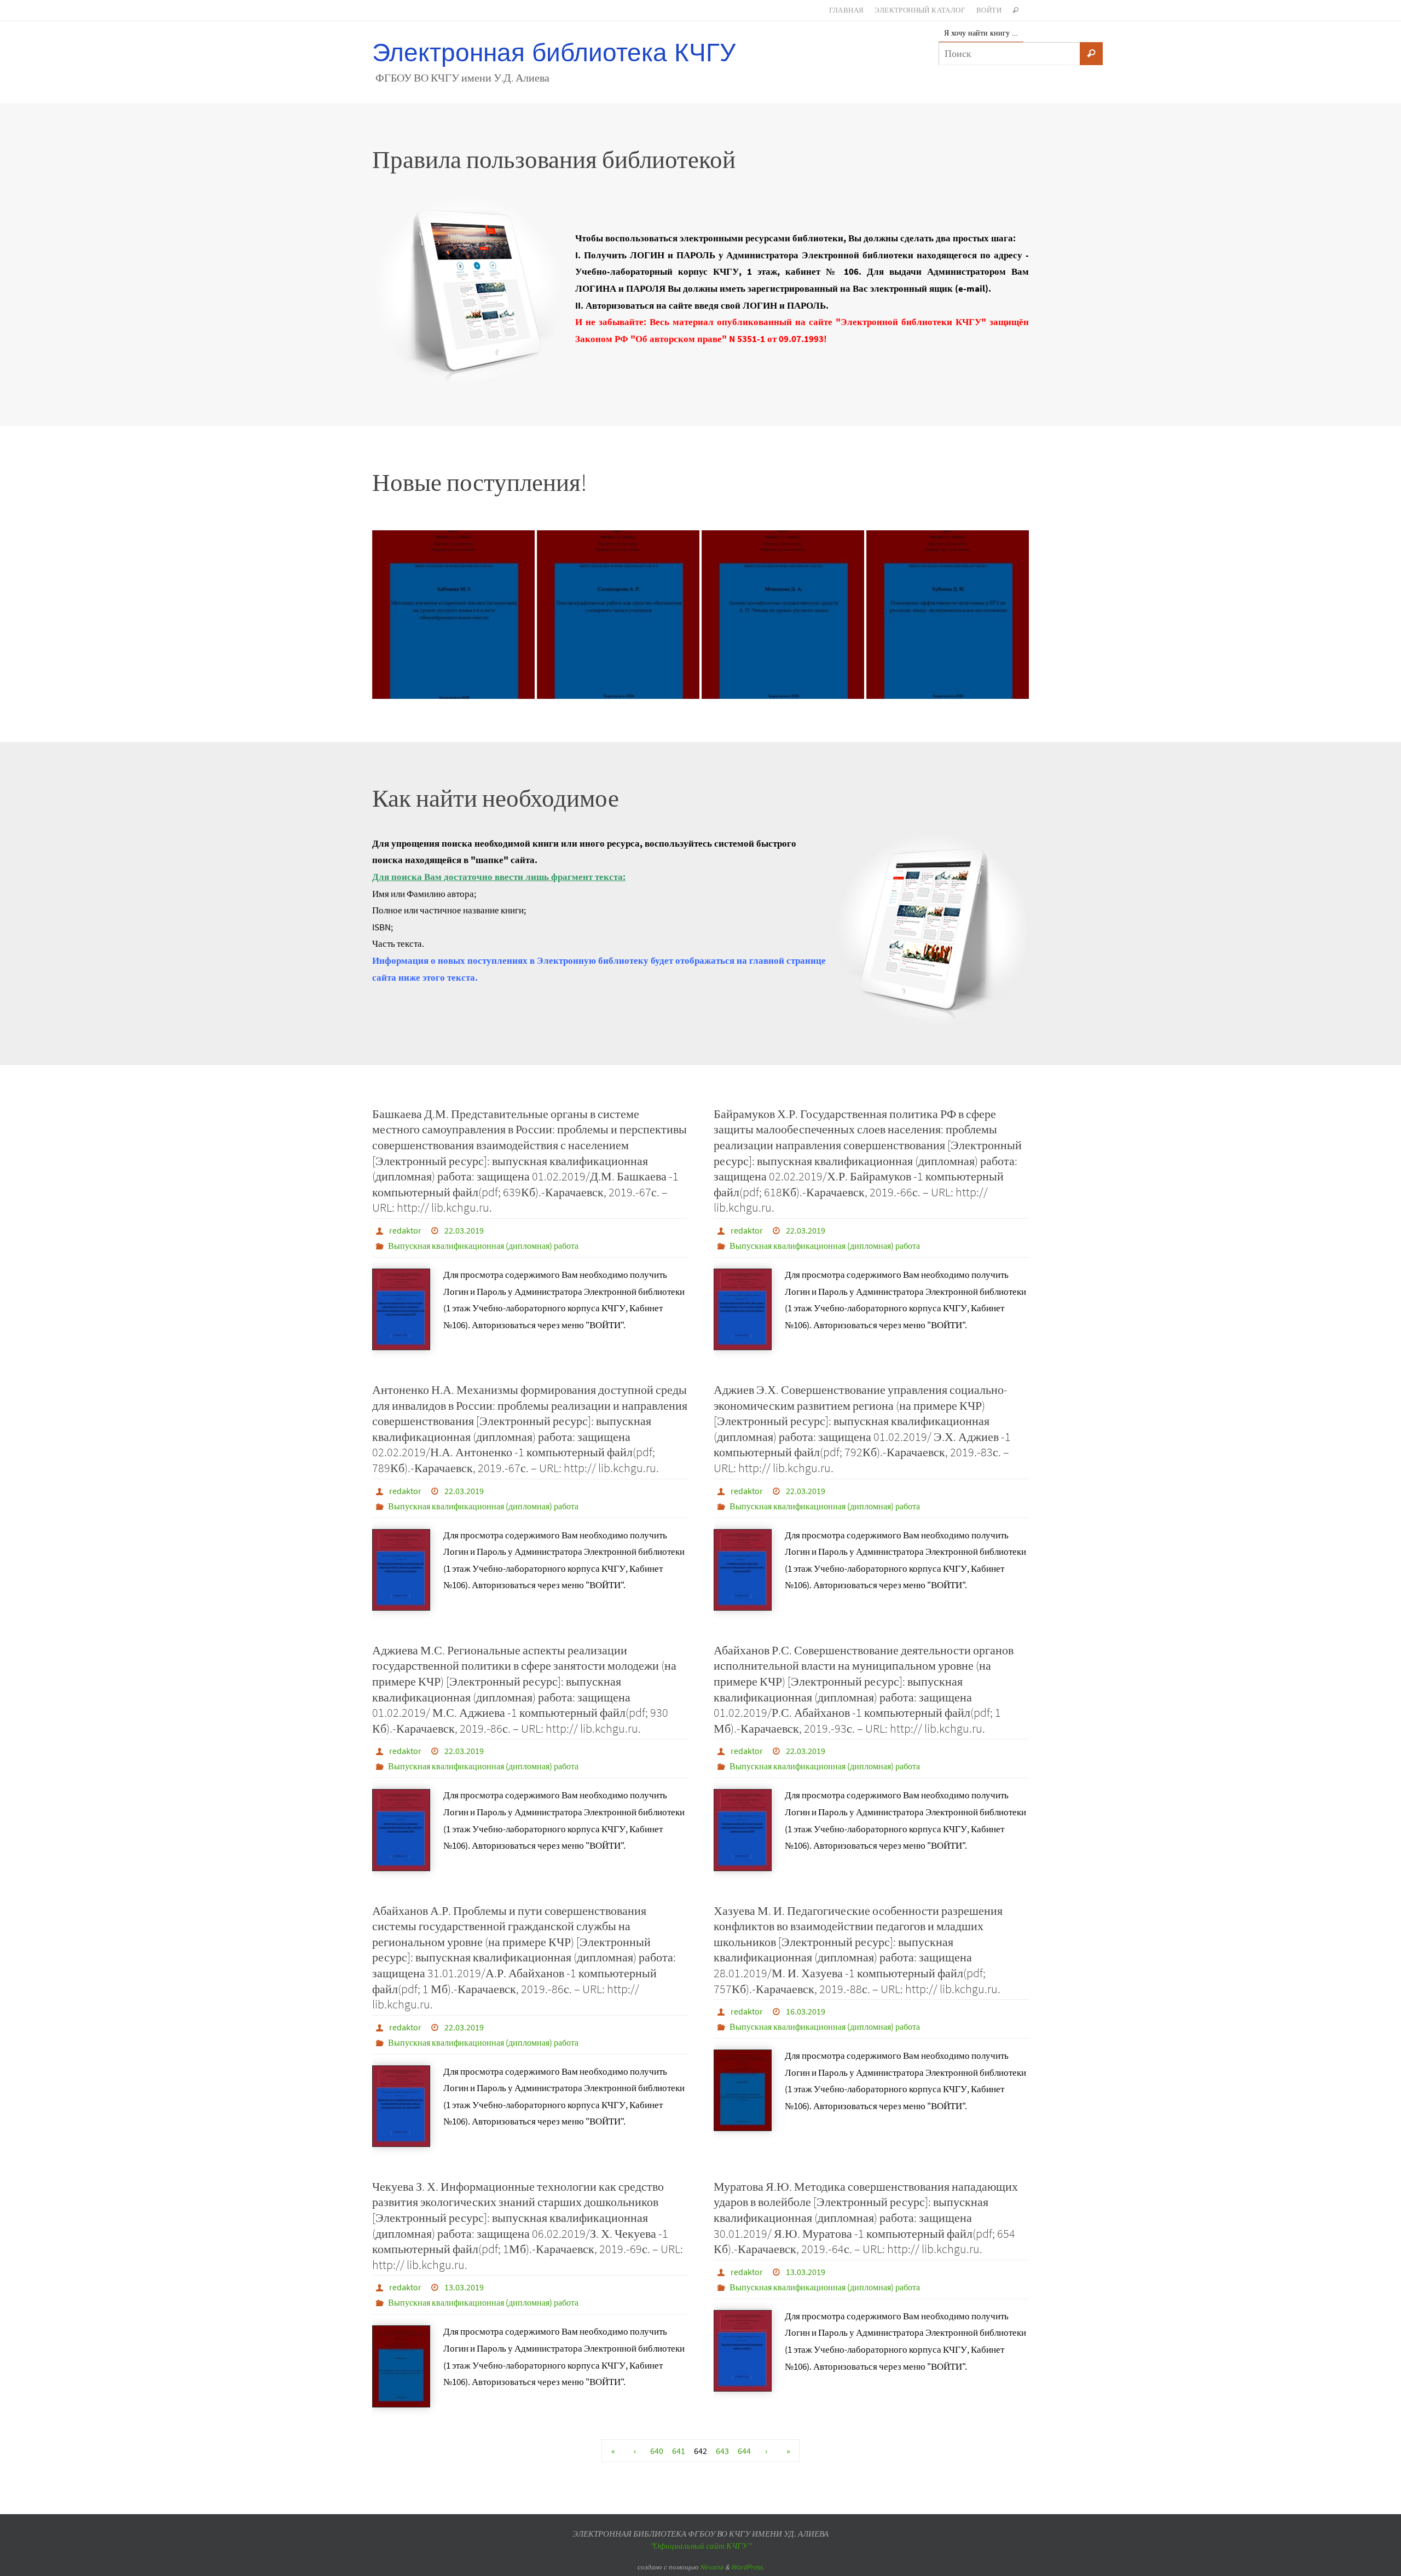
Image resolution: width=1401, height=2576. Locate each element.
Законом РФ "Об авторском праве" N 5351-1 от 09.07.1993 (699, 339)
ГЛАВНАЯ (847, 10)
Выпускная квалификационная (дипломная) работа (483, 1246)
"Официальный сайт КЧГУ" (700, 2546)
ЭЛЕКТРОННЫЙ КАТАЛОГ (920, 10)
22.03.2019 (464, 1230)
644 (744, 2451)
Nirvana (712, 2567)
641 (679, 2451)
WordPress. (748, 2567)
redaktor (405, 1230)
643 (722, 2451)
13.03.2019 (464, 2287)
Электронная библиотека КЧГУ (554, 53)
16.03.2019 (806, 2011)
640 (657, 2451)
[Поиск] (1091, 54)
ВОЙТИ (989, 10)
